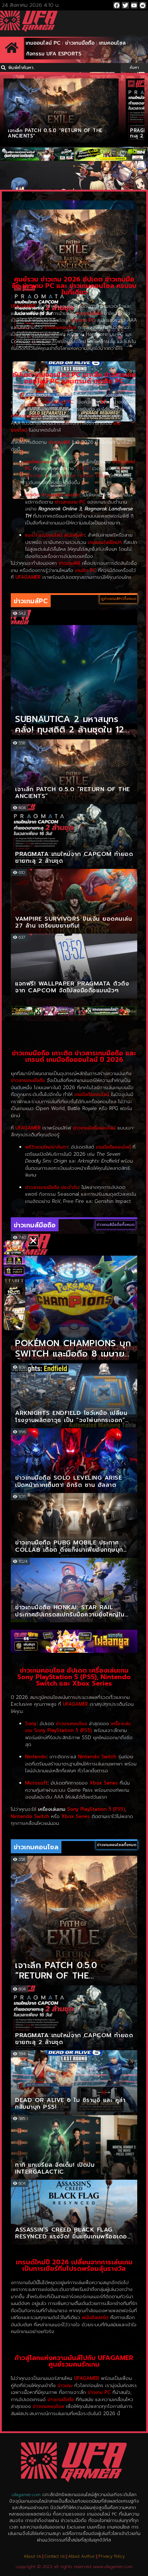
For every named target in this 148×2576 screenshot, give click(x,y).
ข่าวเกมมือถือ (80, 43)
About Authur (82, 2556)
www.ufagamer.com (113, 2567)
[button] (33, 1241)
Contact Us (55, 2556)
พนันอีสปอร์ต (95, 2317)
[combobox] (60, 67)
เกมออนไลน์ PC (43, 43)
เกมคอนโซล (112, 43)
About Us (32, 2556)
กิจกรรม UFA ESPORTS (54, 54)
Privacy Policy (112, 2556)
